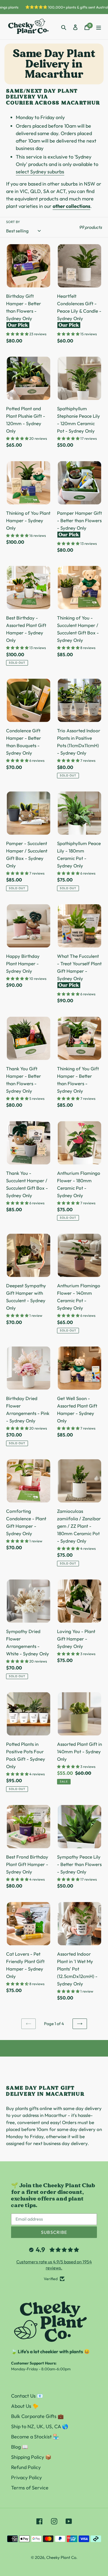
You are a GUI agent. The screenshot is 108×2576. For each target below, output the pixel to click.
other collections (71, 206)
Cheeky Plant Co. (62, 2557)
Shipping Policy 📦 (31, 2457)
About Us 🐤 (25, 2406)
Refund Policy (26, 2467)
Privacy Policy (26, 2477)
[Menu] (99, 27)
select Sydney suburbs (40, 172)
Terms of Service (30, 2488)
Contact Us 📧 (27, 2396)
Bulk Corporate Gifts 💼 (37, 2416)
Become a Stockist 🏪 (35, 2437)
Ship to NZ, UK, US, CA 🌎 (40, 2426)
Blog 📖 (20, 2447)
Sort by (13, 222)
